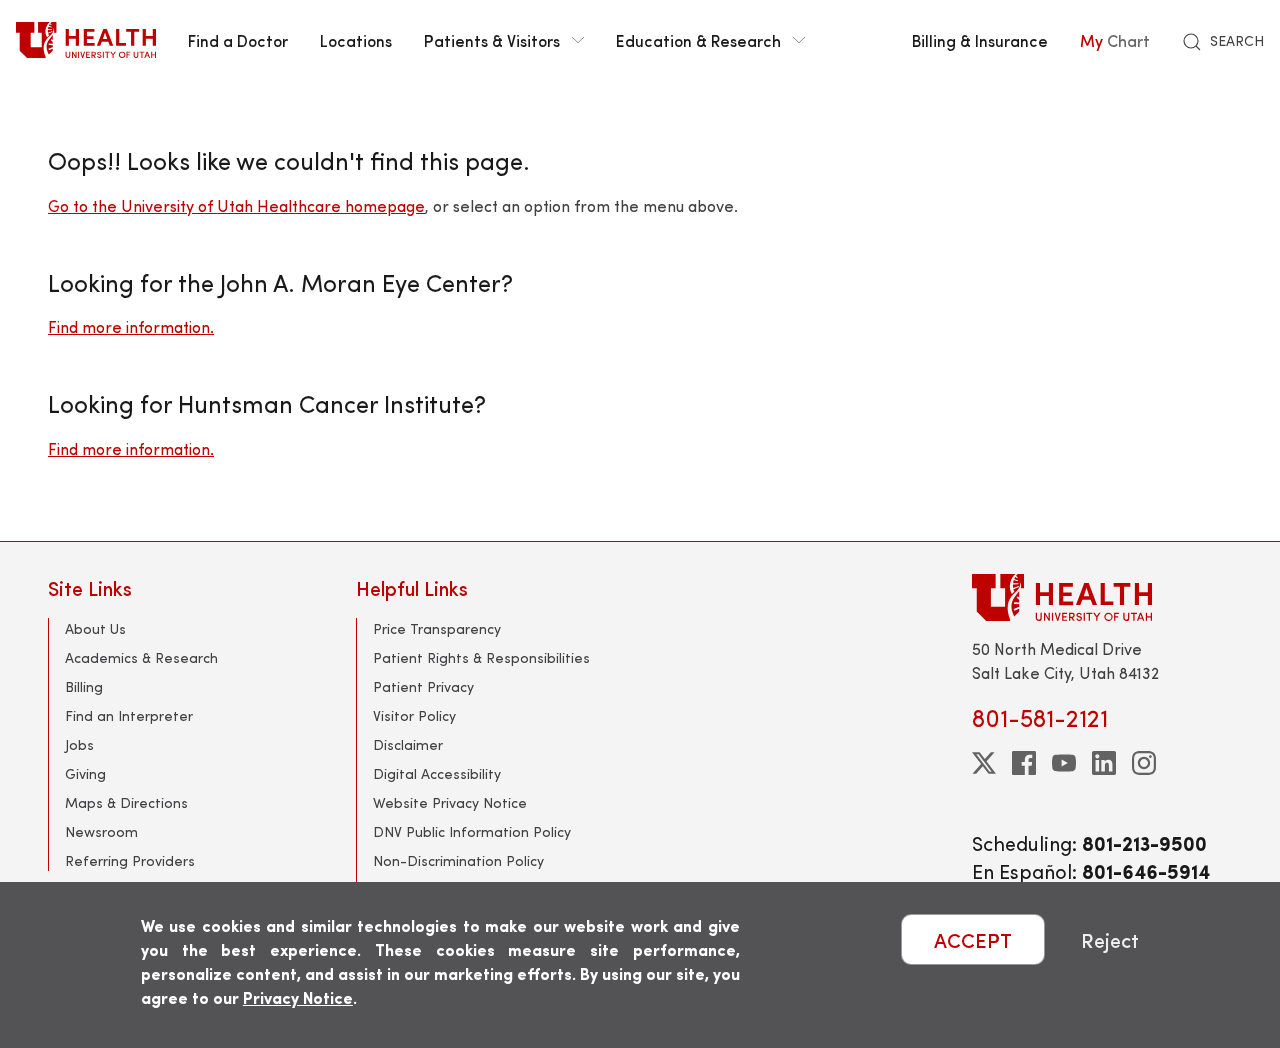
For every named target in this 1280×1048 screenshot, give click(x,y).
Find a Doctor (238, 40)
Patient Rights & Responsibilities (481, 657)
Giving (85, 773)
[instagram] (1144, 763)
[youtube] (1064, 763)
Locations (356, 40)
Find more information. (131, 326)
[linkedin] (1104, 763)
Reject (1110, 939)
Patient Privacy (423, 686)
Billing (84, 686)
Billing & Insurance (980, 40)
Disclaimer (408, 744)
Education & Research (698, 40)
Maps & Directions (126, 802)
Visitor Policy (414, 715)
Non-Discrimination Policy (458, 860)
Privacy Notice (298, 997)
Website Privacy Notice (450, 802)
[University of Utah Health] (86, 40)
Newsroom (101, 831)
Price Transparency (437, 628)
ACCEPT (973, 939)
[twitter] (984, 763)
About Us (95, 628)
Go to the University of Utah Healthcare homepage (236, 205)
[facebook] (1024, 763)
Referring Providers (130, 860)
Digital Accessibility (437, 773)
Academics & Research (141, 657)
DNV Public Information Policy (472, 831)
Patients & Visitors (492, 40)
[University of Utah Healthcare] (1102, 597)
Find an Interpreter (129, 715)
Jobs (79, 744)
